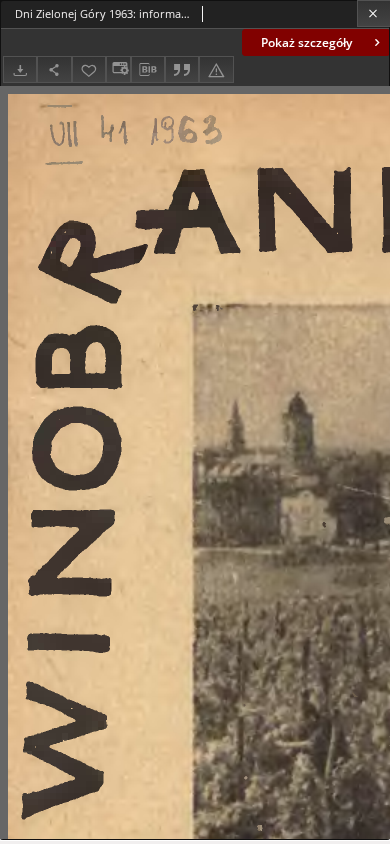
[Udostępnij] (54, 69)
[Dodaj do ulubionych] (89, 69)
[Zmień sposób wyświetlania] (118, 69)
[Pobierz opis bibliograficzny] (148, 70)
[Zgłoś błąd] (216, 69)
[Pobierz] (20, 69)
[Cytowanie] (182, 69)
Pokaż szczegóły (306, 42)
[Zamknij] (373, 13)
